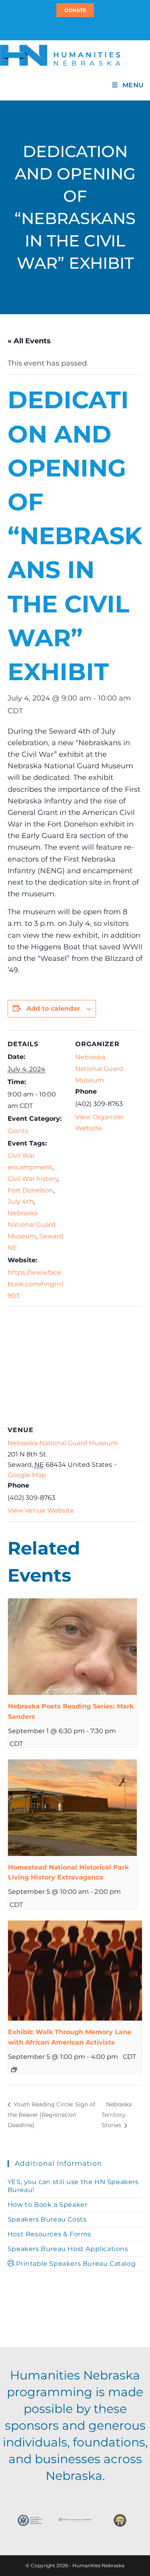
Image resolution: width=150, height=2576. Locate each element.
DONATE (75, 10)
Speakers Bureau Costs (47, 2219)
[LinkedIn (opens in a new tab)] (79, 28)
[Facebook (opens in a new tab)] (74, 28)
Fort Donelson (30, 1190)
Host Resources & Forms (49, 2234)
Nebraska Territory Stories (117, 2115)
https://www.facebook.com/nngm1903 (36, 1284)
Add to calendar (53, 1009)
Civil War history (33, 1179)
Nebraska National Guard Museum (32, 1225)
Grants (18, 1131)
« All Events (29, 341)
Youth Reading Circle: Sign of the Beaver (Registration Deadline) (51, 2115)
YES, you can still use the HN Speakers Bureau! (73, 2186)
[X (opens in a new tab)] (70, 28)
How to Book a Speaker (48, 2205)
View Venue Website (41, 1510)
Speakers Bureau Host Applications (68, 2249)
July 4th (21, 1201)
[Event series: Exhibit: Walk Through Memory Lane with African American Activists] (14, 2070)
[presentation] (72, 1647)
